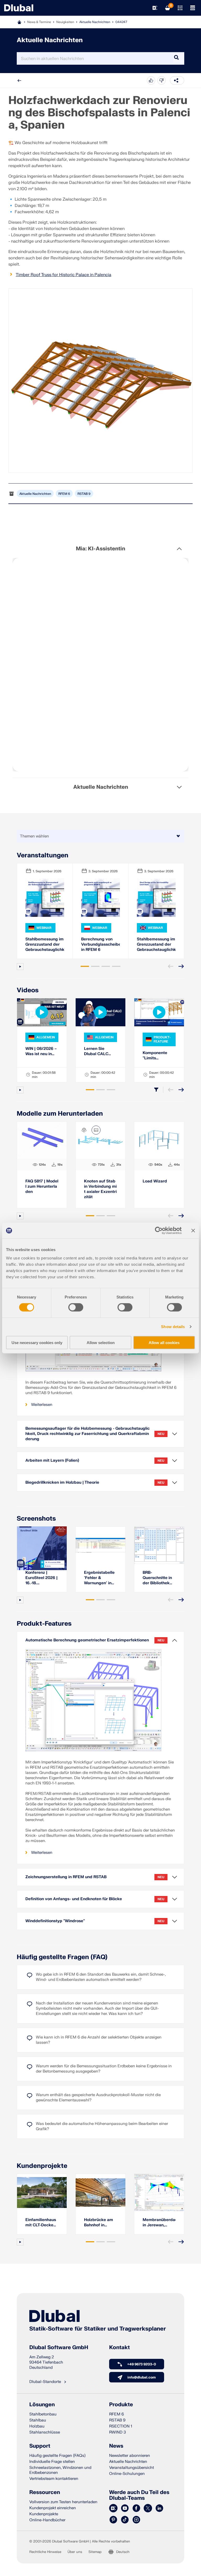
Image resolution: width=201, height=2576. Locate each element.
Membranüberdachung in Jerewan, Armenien (159, 2223)
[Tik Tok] (125, 2520)
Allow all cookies (164, 1342)
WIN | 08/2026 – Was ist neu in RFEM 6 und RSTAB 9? (41, 1051)
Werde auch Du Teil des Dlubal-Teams (139, 2495)
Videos (28, 990)
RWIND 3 (118, 2432)
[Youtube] (125, 2508)
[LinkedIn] (159, 2508)
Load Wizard (155, 1181)
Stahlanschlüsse (45, 2432)
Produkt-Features (44, 1624)
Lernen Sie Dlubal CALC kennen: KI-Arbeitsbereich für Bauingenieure (98, 1051)
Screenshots (36, 1519)
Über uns (75, 2552)
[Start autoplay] (20, 967)
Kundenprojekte (42, 2166)
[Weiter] (181, 966)
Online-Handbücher (47, 2520)
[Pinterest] (113, 2520)
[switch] (76, 1307)
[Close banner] (193, 1231)
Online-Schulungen (127, 2474)
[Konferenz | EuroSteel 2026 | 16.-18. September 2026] (42, 1545)
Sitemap (95, 2552)
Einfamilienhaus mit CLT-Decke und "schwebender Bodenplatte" (41, 2223)
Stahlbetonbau (43, 2414)
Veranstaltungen (43, 855)
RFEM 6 (64, 494)
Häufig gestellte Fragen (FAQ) (62, 1957)
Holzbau (37, 2426)
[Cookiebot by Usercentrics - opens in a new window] (159, 1231)
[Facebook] (136, 2508)
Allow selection (101, 1342)
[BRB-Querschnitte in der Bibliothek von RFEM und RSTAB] (159, 1545)
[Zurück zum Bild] (96, 1130)
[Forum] (113, 2508)
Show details (173, 1327)
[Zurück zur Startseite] (19, 8)
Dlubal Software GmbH (59, 2348)
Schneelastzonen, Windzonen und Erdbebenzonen (60, 2470)
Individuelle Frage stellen (52, 2462)
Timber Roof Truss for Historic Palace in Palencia (63, 275)
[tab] (85, 966)
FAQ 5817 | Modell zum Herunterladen (42, 1186)
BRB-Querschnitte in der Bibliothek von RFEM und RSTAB (157, 1578)
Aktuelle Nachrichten (95, 22)
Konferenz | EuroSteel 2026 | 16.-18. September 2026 (42, 1578)
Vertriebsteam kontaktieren (54, 2479)
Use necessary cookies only (37, 1342)
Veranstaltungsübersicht (132, 2468)
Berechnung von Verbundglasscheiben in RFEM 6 (100, 944)
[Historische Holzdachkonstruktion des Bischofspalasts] (100, 381)
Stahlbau (38, 2420)
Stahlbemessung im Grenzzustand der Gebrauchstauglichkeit (45, 944)
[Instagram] (136, 2520)
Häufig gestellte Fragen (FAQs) (57, 2456)
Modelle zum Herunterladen (60, 1114)
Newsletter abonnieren (130, 2456)
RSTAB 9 (84, 494)
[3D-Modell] (84, 1130)
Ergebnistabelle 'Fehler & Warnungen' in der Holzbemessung (99, 1578)
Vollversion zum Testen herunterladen (63, 2502)
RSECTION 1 (121, 2426)
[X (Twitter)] (148, 2508)
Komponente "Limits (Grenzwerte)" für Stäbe (159, 1056)
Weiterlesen (42, 1405)
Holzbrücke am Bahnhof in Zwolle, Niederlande (99, 2223)
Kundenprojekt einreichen (53, 2508)
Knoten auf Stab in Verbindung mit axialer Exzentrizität (100, 1189)
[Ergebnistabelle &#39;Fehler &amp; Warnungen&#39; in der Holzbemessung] (100, 1545)
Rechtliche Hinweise (45, 2552)
